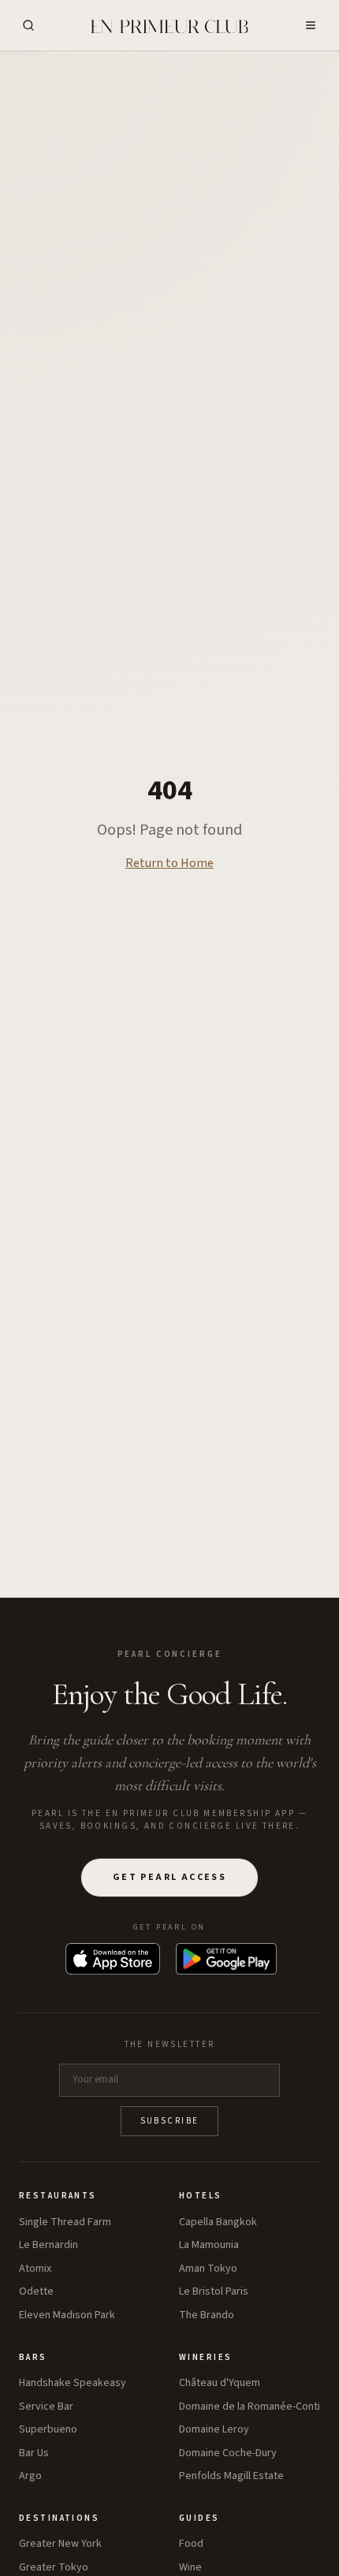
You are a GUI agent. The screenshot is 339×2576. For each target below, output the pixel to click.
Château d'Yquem (220, 2383)
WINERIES (205, 2357)
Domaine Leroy (214, 2430)
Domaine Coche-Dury (228, 2453)
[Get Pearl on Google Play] (226, 1959)
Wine (190, 2568)
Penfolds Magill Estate (231, 2476)
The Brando (207, 2315)
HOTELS (201, 2196)
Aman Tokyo (208, 2269)
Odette (36, 2292)
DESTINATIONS (59, 2518)
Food (191, 2544)
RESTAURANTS (58, 2196)
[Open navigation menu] (311, 25)
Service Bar (46, 2407)
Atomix (35, 2269)
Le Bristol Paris (214, 2292)
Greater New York (60, 2544)
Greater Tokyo (54, 2568)
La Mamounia (209, 2245)
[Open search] (28, 25)
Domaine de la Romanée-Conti (250, 2407)
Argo (30, 2476)
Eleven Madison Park (67, 2315)
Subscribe (170, 2121)
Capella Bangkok (218, 2222)
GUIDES (199, 2518)
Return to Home (169, 863)
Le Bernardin (48, 2245)
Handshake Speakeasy (73, 2383)
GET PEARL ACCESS (169, 1877)
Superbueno (48, 2430)
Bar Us (34, 2453)
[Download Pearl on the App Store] (113, 1959)
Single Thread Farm (65, 2222)
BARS (33, 2357)
